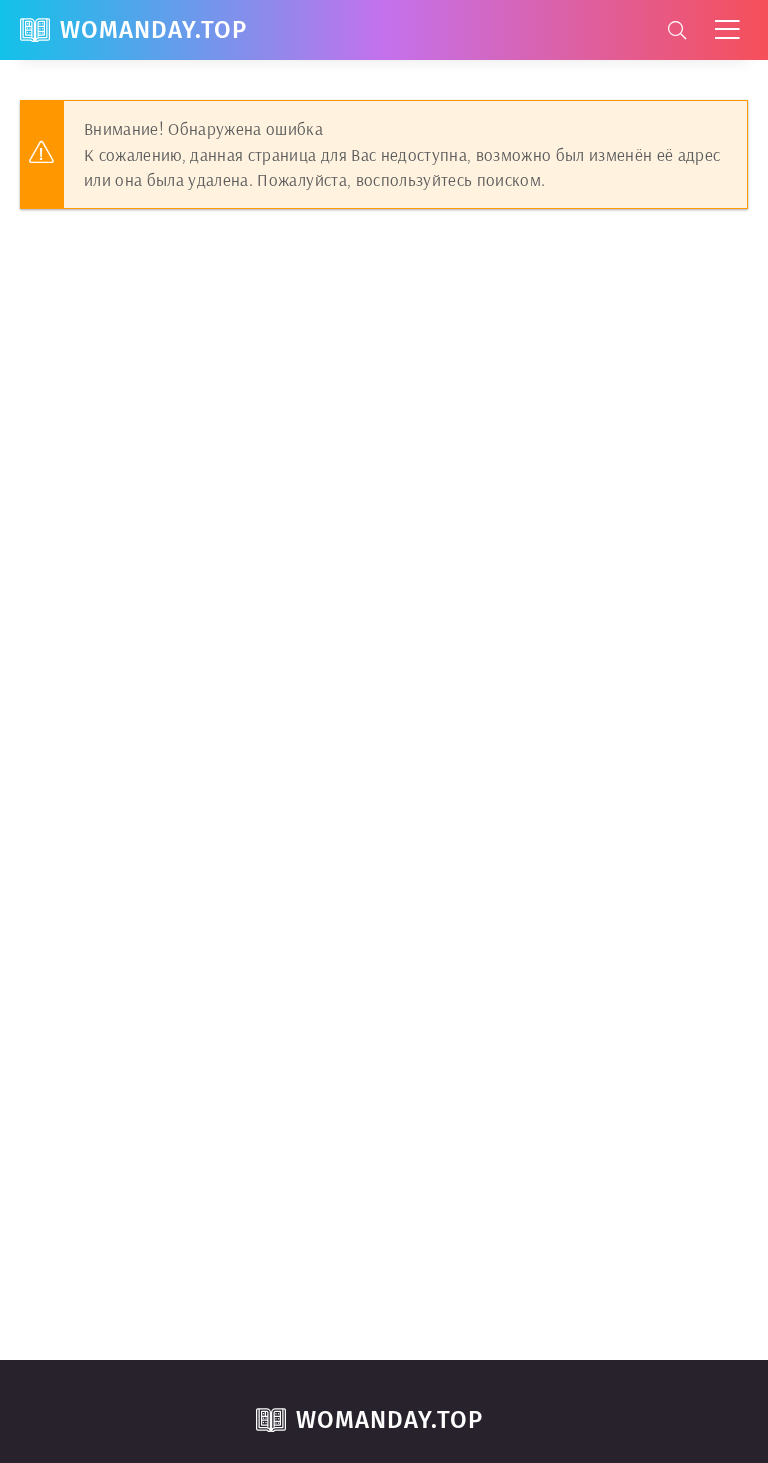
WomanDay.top (153, 30)
